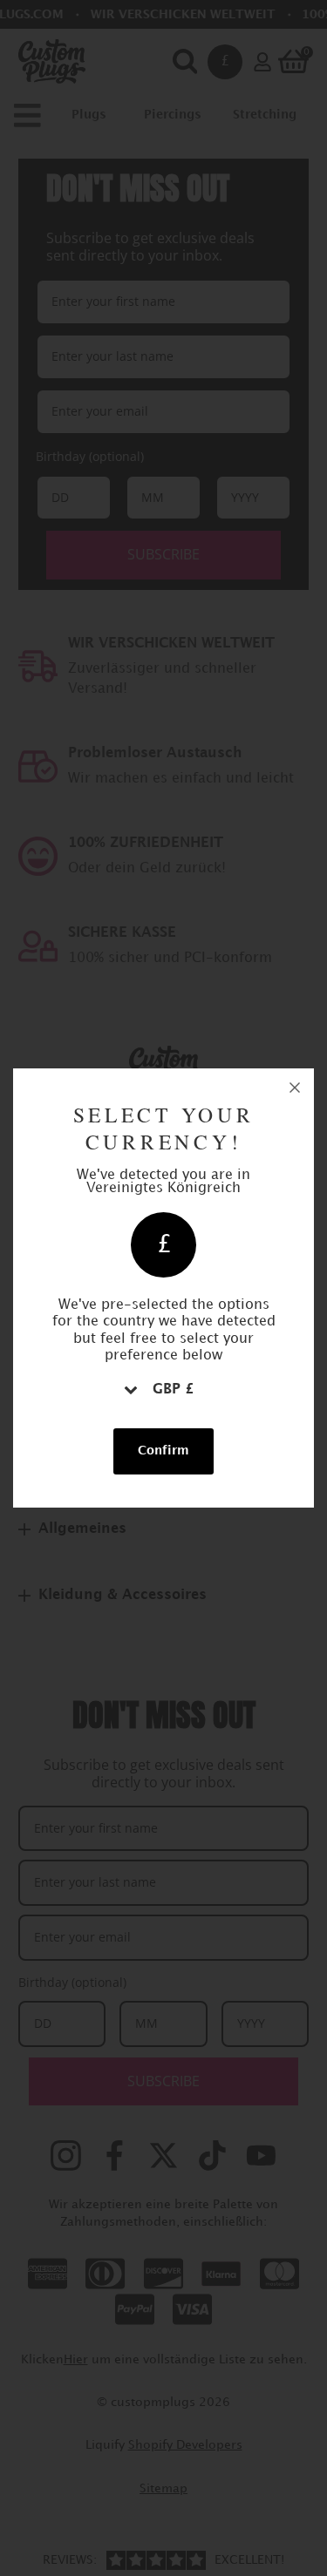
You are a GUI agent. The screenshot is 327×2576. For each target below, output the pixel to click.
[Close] (295, 1088)
